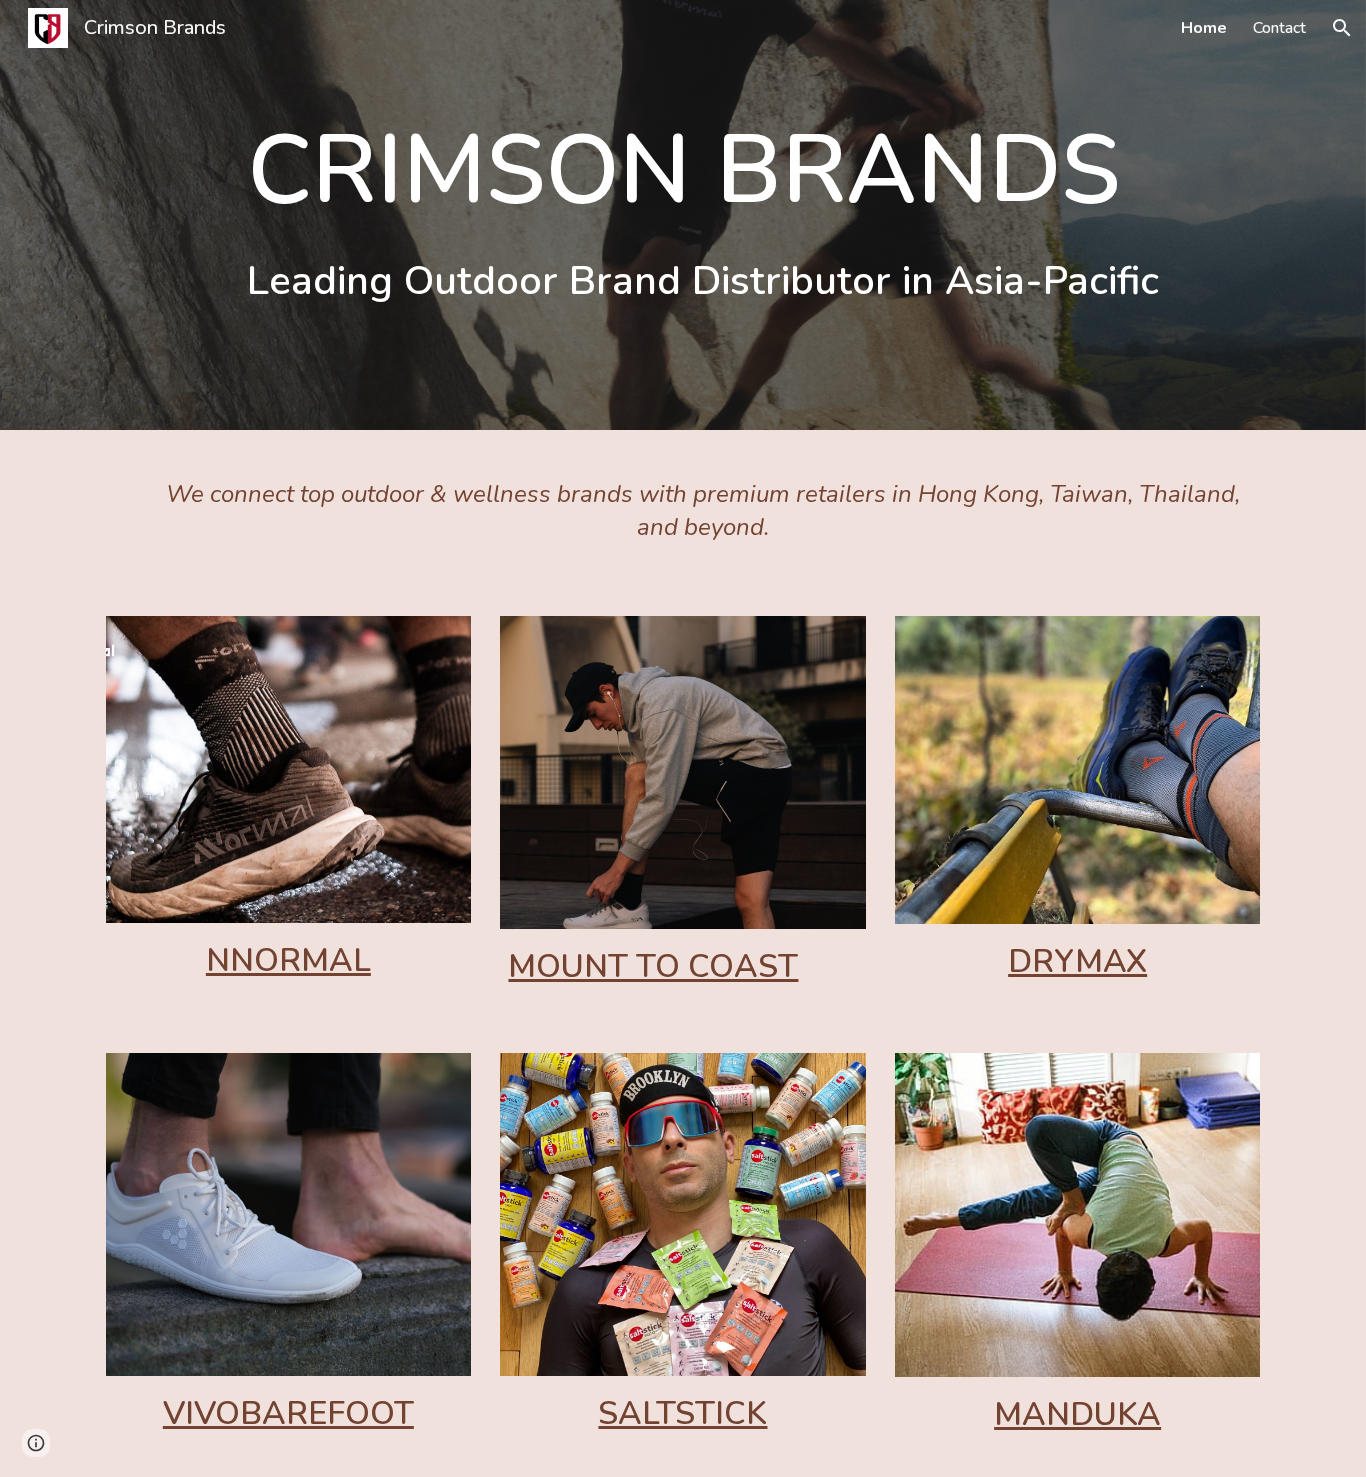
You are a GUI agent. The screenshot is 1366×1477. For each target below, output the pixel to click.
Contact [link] (1279, 28)
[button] (1342, 28)
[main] (683, 215)
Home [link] (1204, 28)
